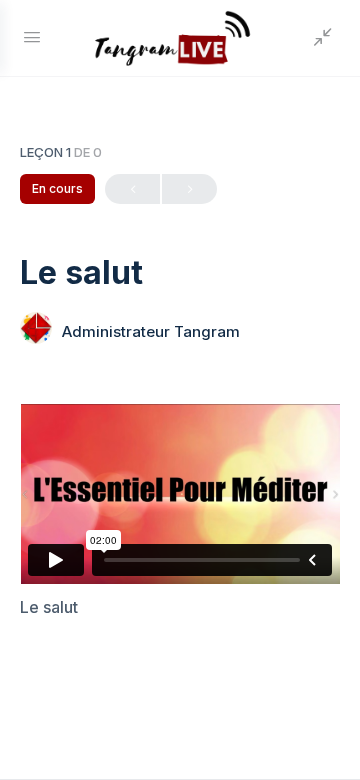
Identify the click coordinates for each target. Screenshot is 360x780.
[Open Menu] (32, 36)
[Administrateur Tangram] (36, 330)
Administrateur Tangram (151, 331)
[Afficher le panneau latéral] (318, 38)
